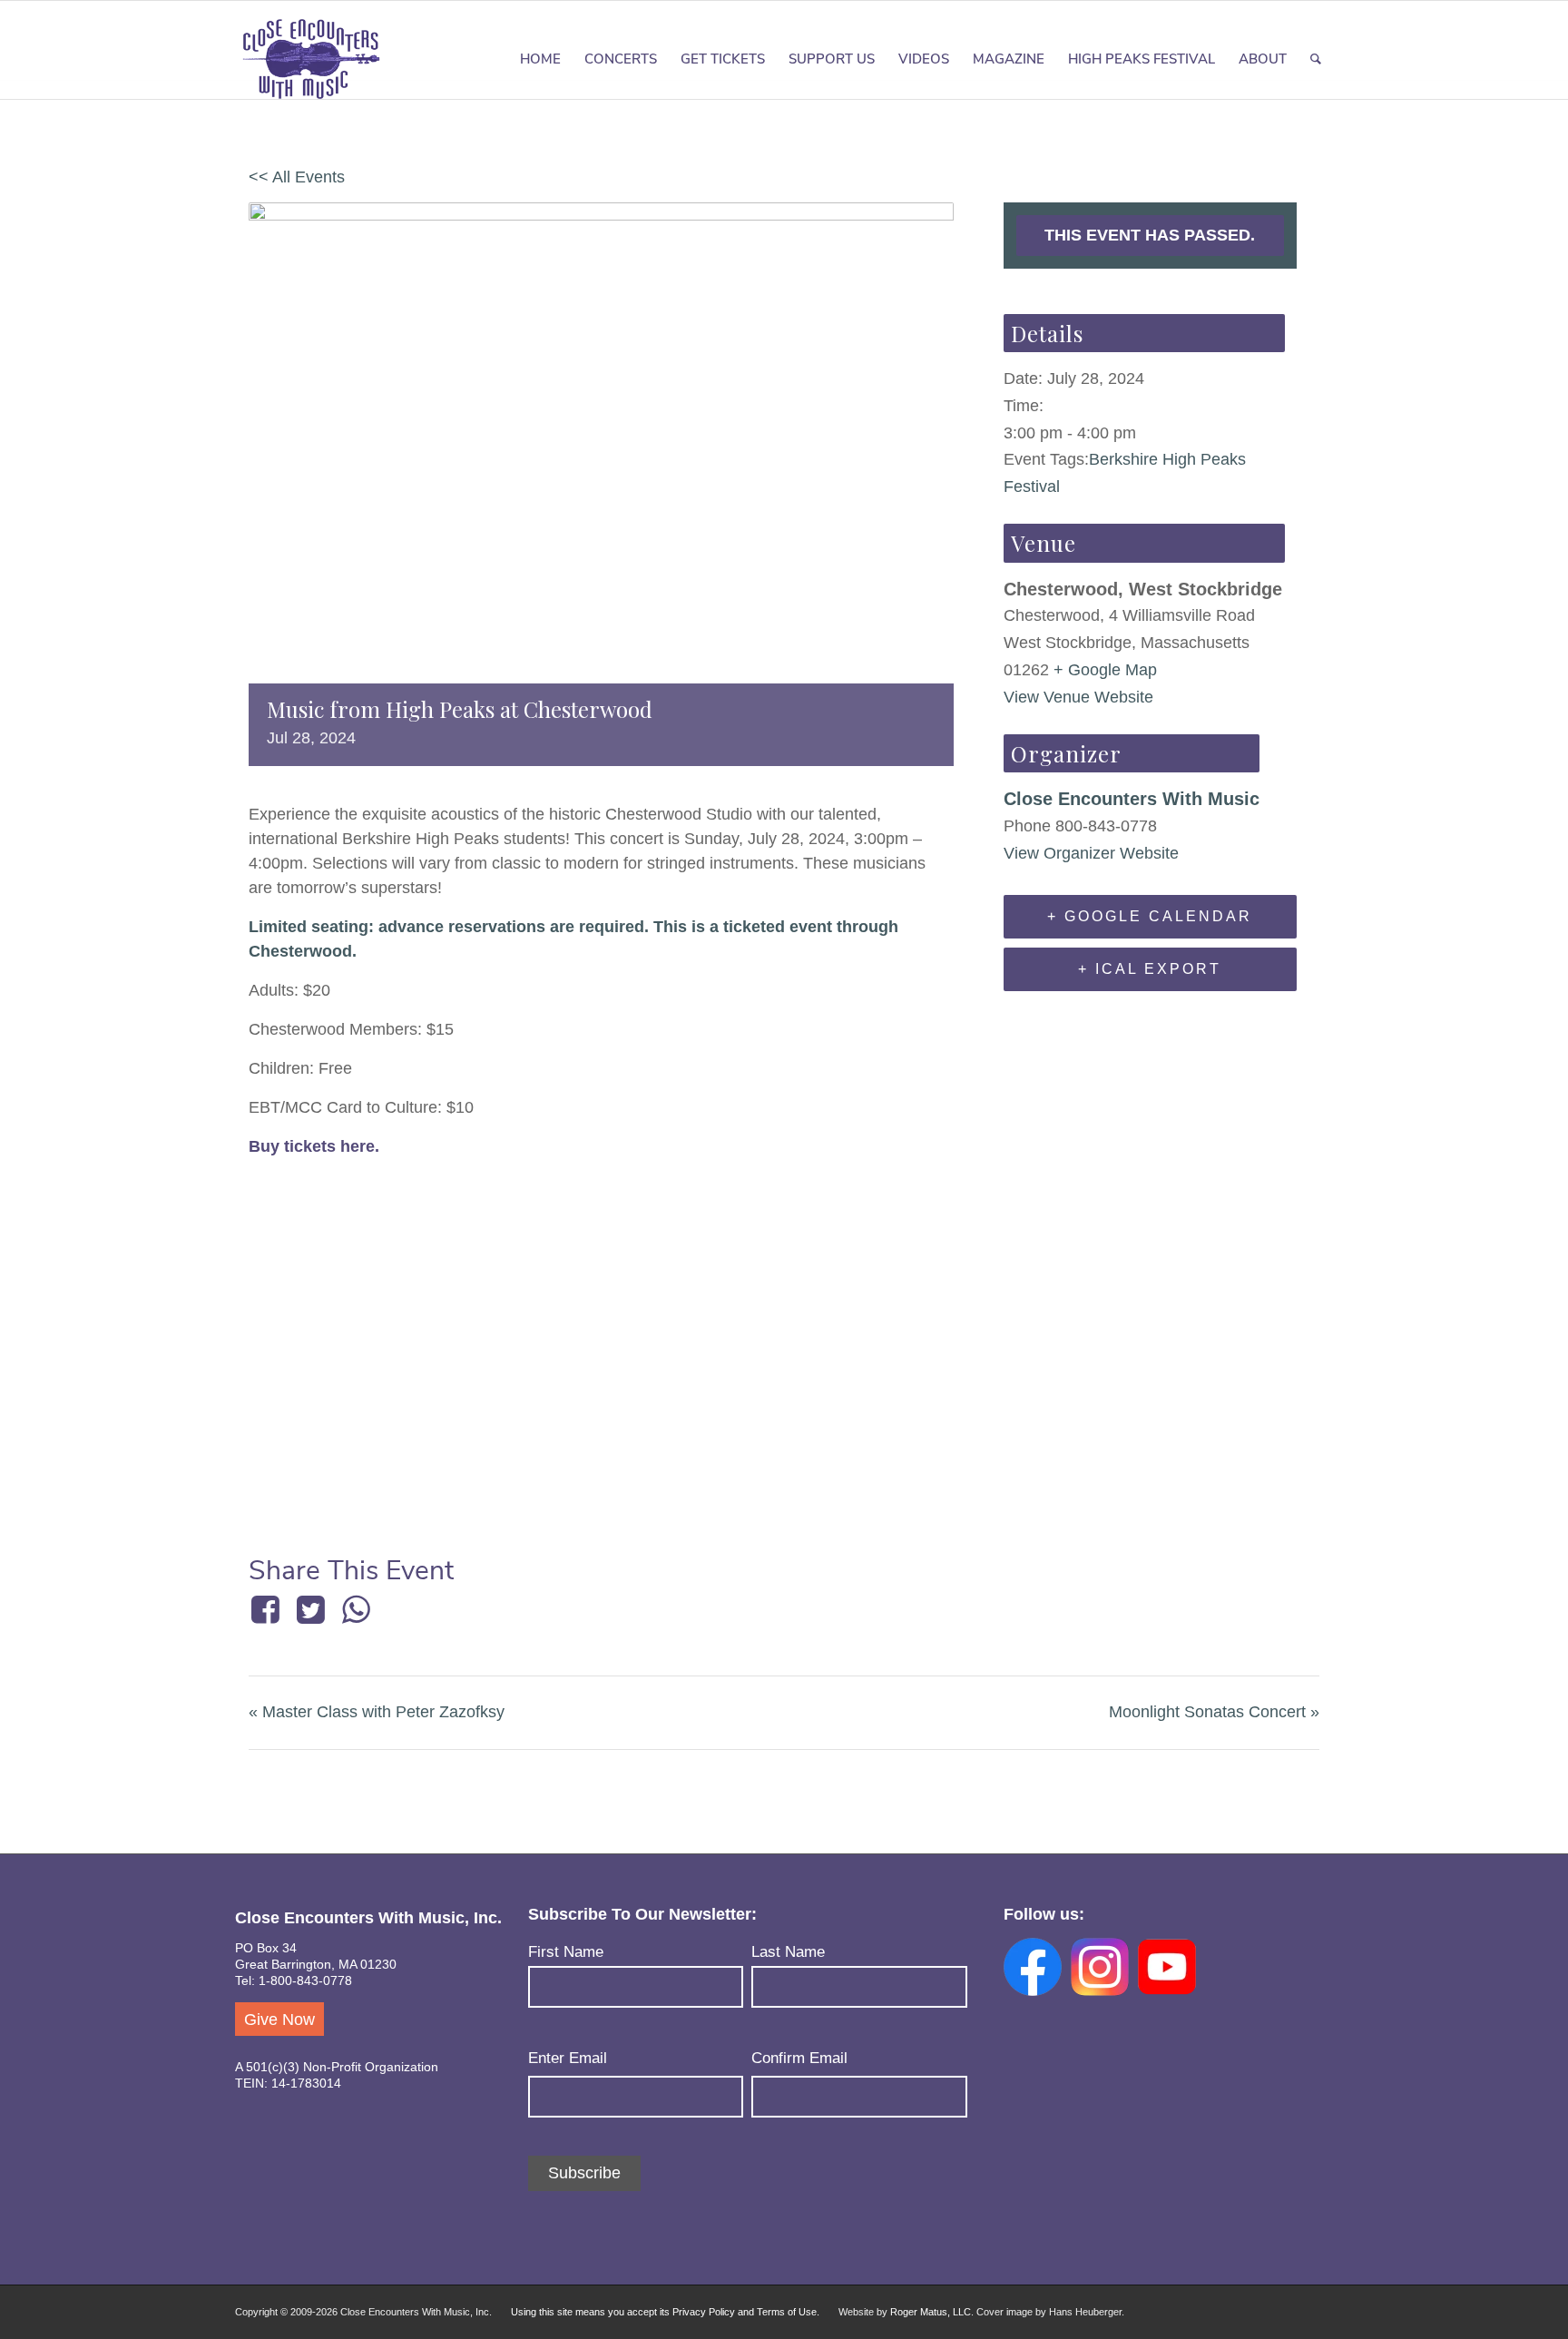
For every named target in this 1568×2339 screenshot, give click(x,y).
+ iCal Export (1150, 969)
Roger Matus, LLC (931, 2312)
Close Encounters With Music (1132, 799)
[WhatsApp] (357, 1609)
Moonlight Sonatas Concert (1214, 1712)
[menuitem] (540, 59)
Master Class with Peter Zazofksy (377, 1712)
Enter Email (568, 2058)
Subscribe (584, 2173)
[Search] (1316, 59)
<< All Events (297, 177)
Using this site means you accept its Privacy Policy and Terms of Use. (665, 2312)
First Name (566, 1952)
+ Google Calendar (1150, 916)
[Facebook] (268, 1609)
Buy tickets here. (314, 1146)
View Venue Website (1078, 697)
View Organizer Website (1091, 853)
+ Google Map (1105, 670)
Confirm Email (799, 2058)
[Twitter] (310, 1609)
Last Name (788, 1952)
